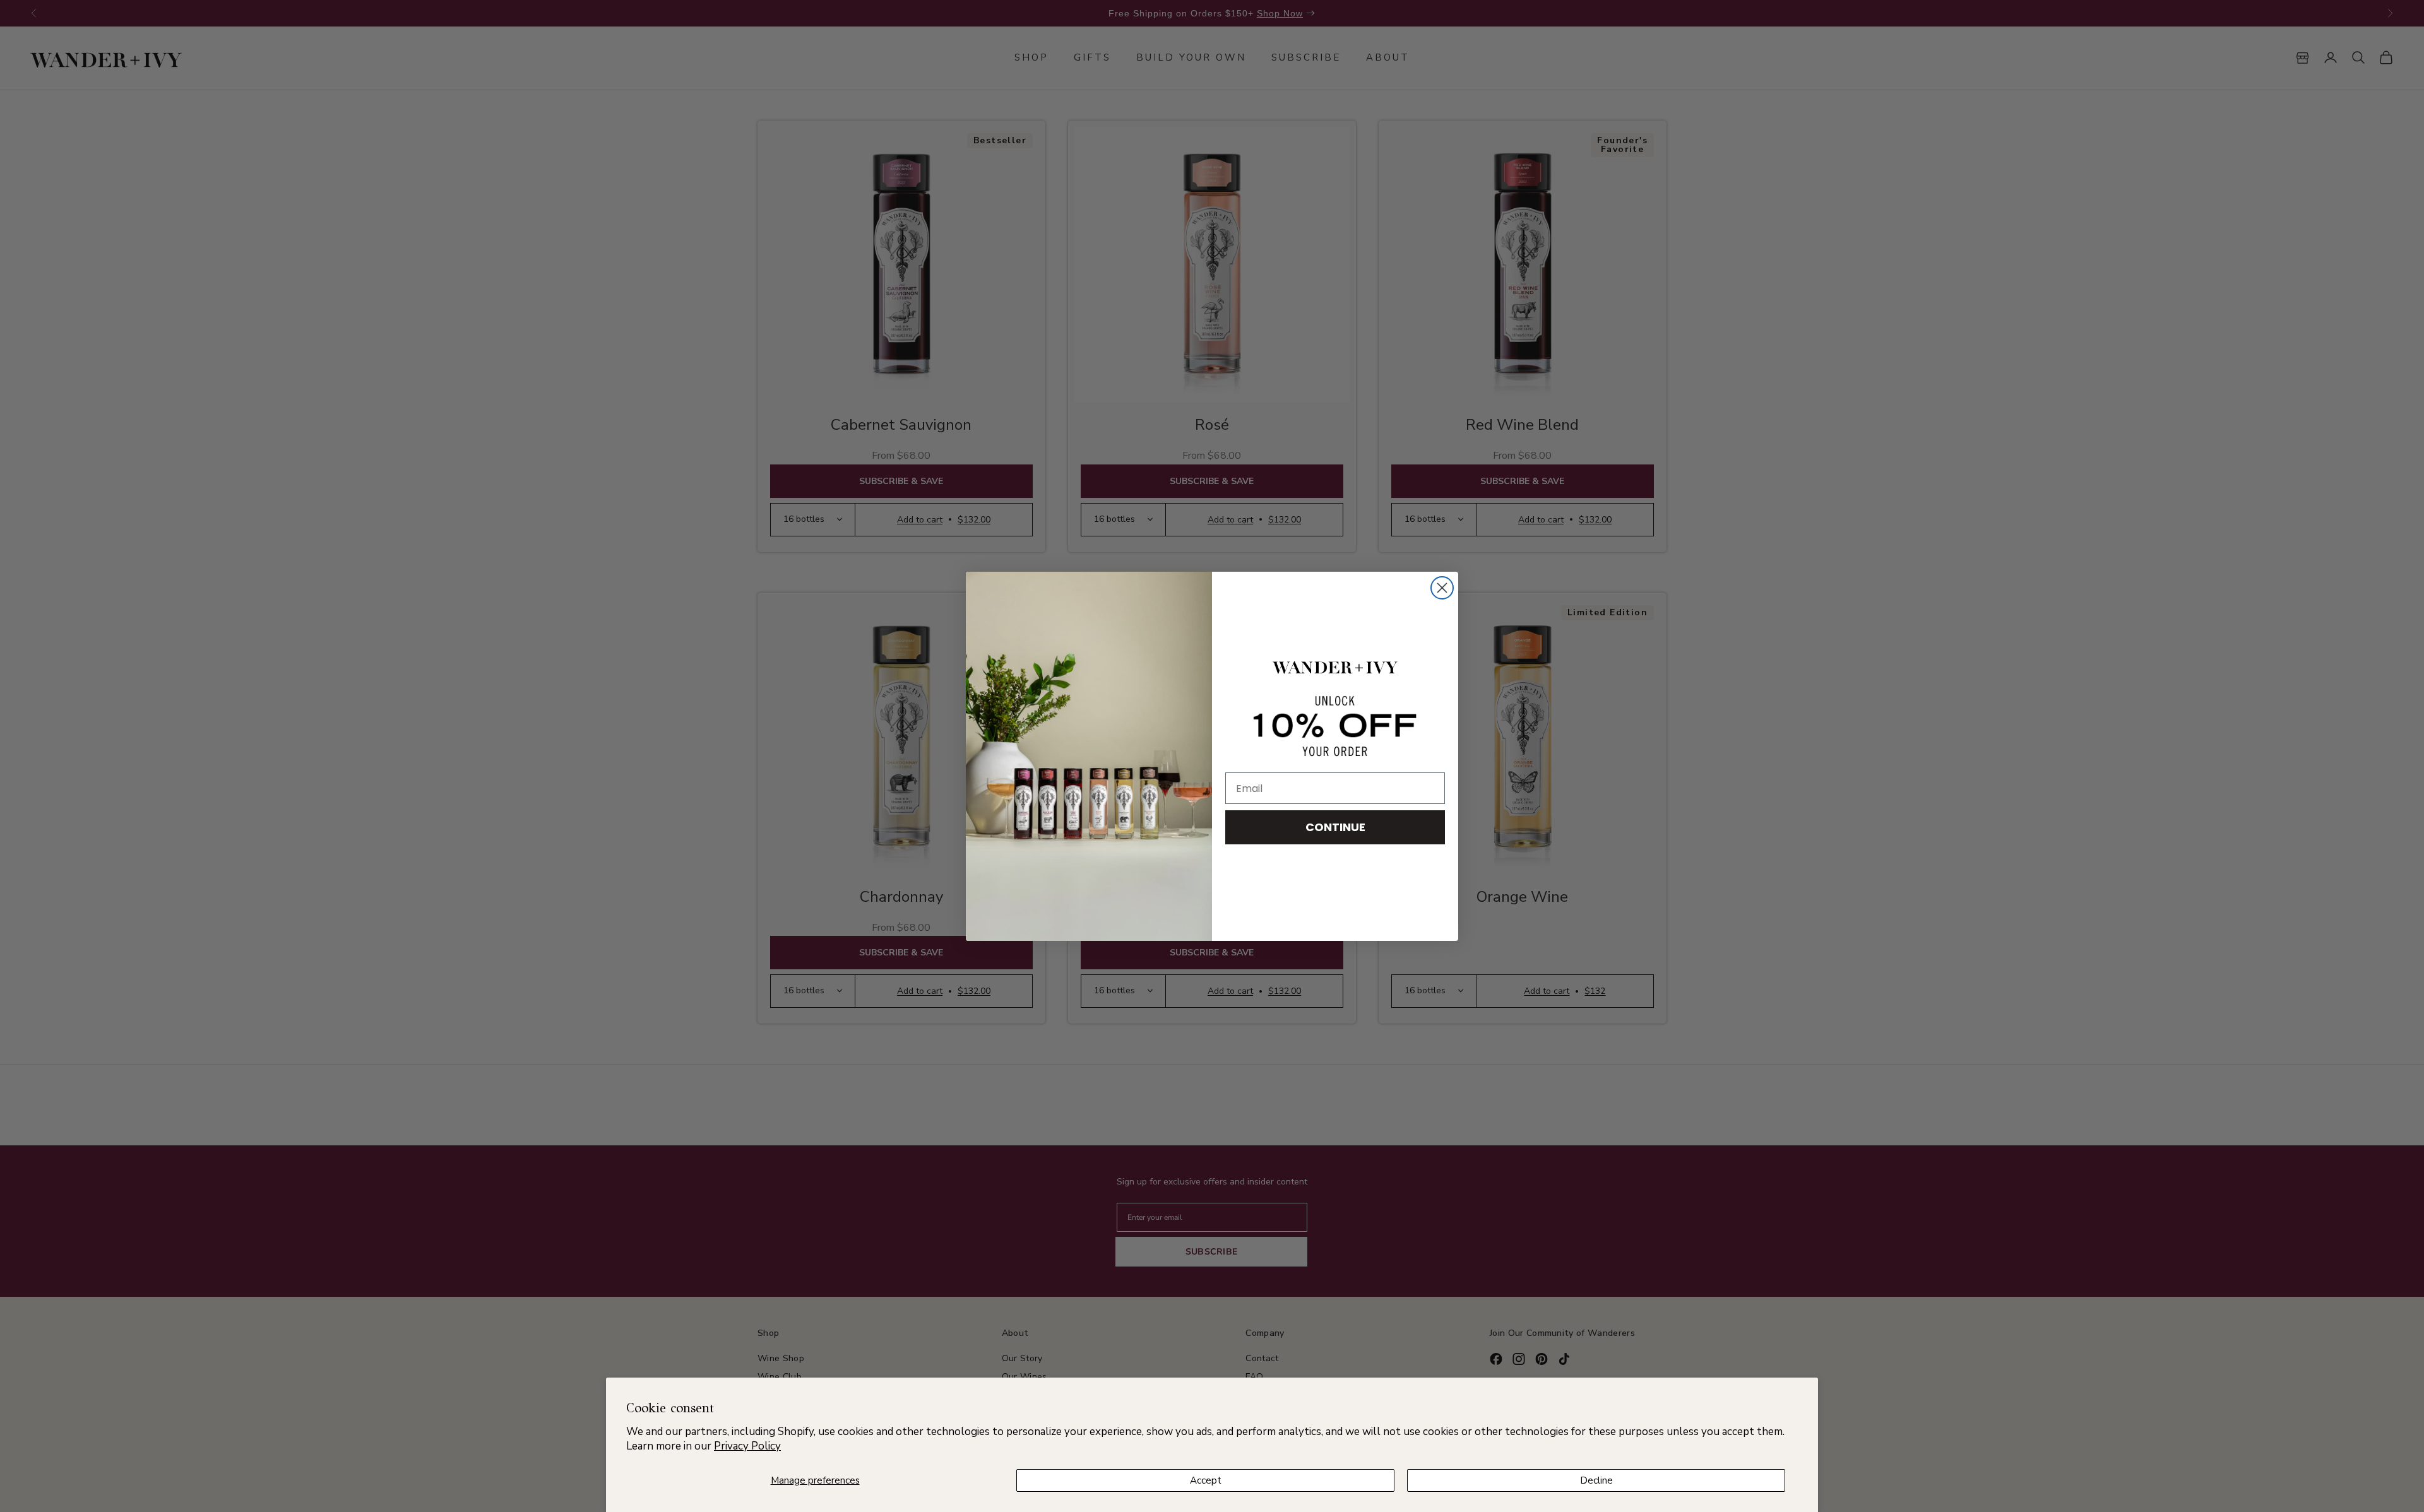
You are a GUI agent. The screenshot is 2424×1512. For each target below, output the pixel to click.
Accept (1206, 1480)
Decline (1596, 1480)
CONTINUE (1335, 827)
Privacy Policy (747, 1446)
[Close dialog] (1442, 588)
